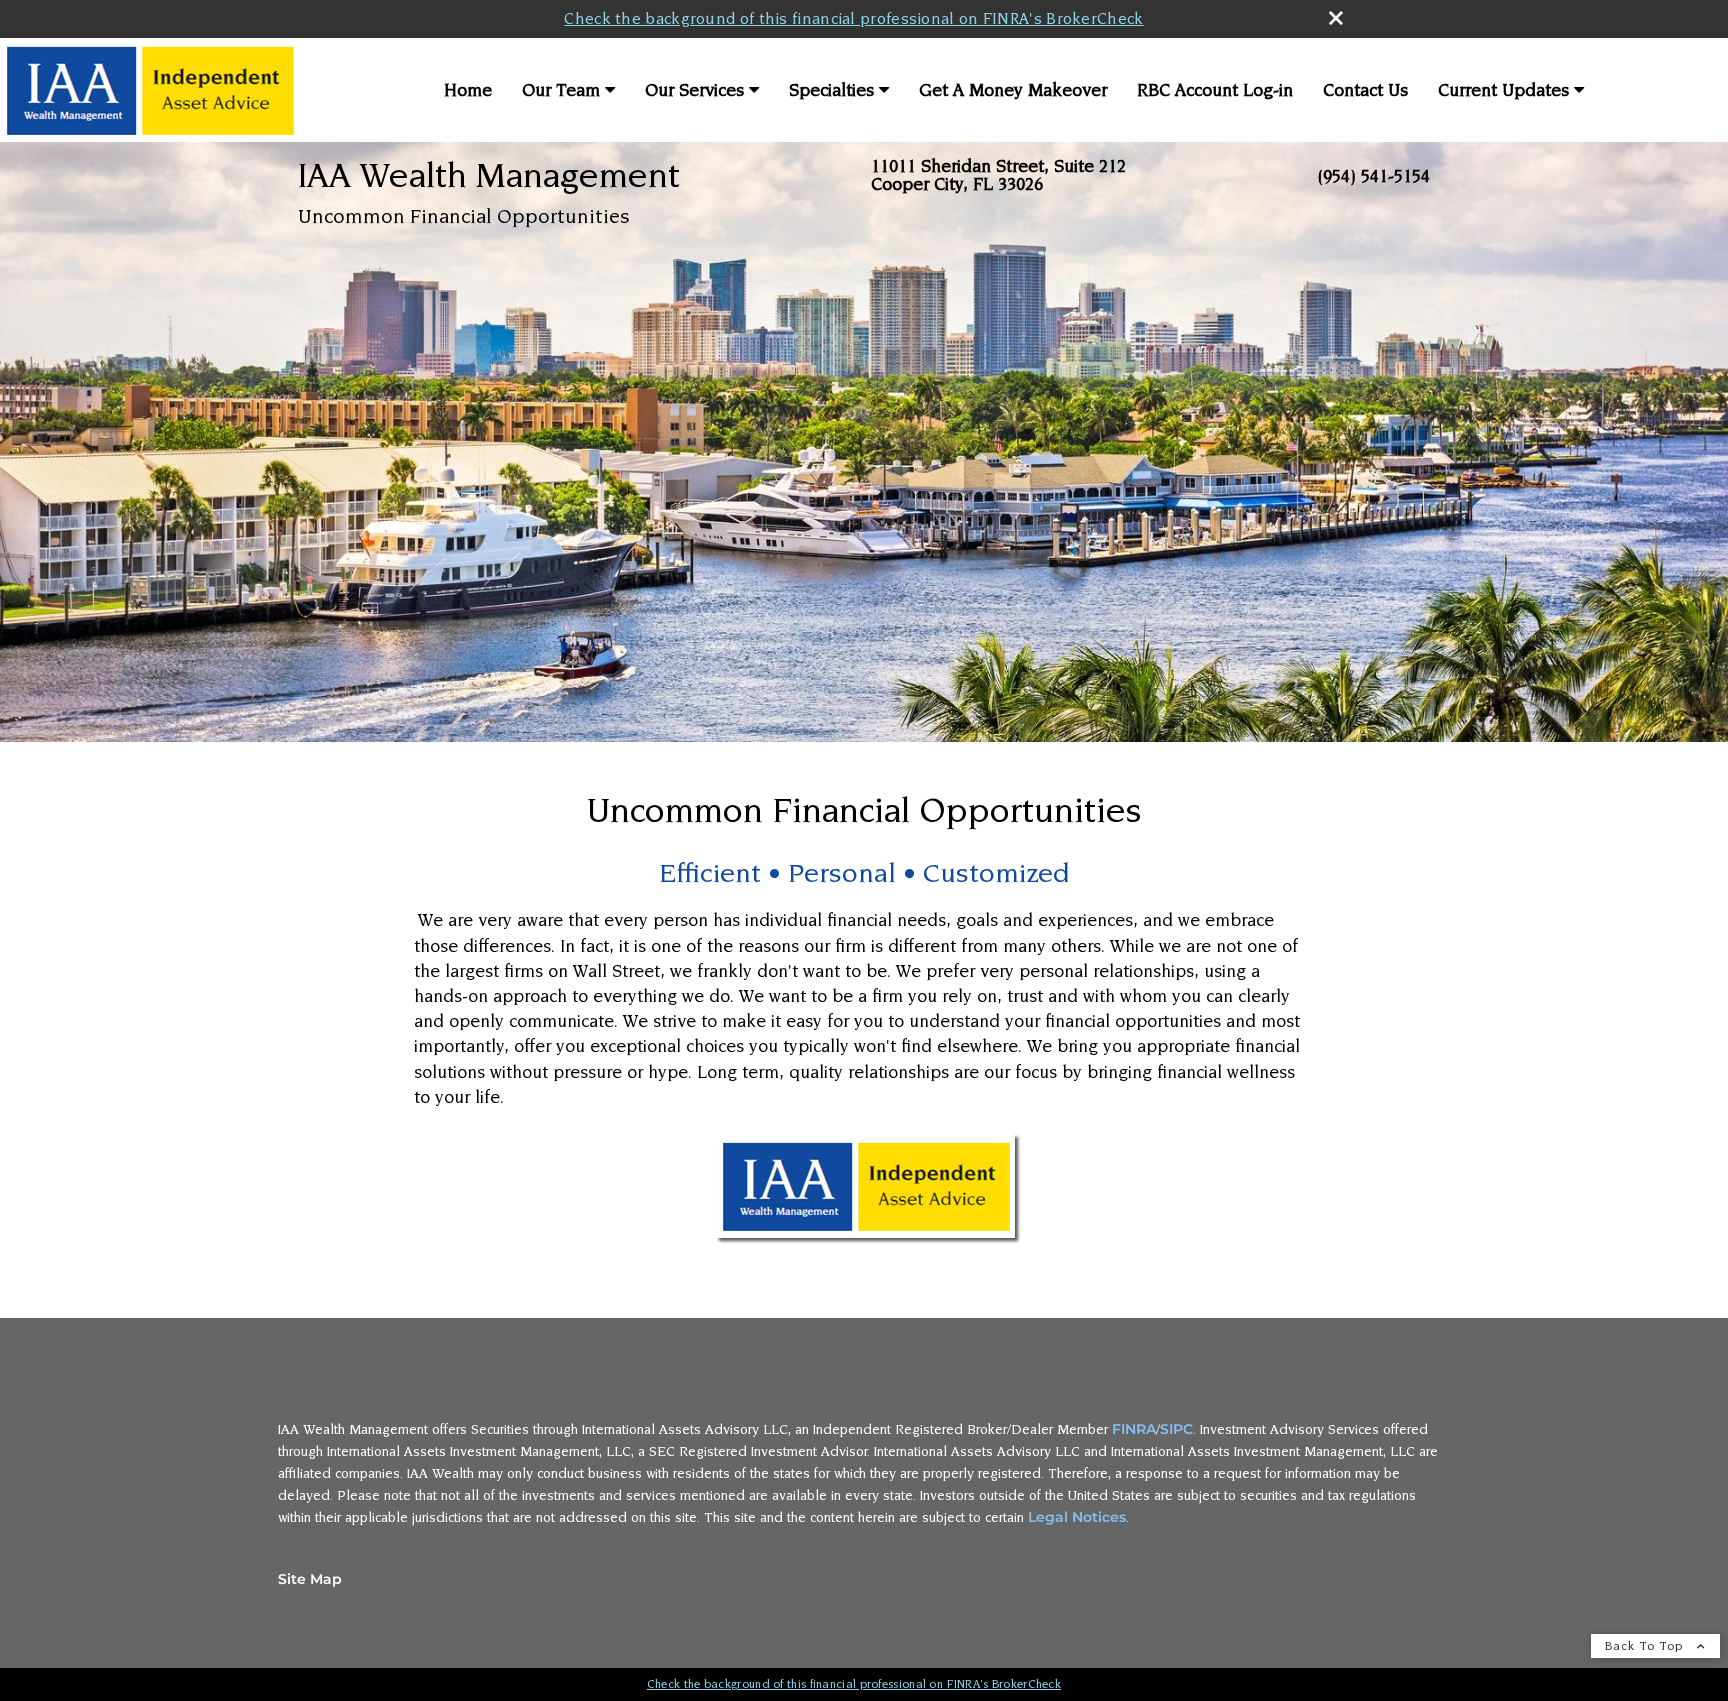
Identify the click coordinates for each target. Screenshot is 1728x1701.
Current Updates (1503, 90)
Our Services (694, 90)
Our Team (561, 90)
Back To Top (1646, 1646)
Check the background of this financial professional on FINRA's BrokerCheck (853, 18)
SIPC (1176, 1429)
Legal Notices (1077, 1517)
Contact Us (1365, 90)
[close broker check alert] (1336, 18)
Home (468, 90)
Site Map (310, 1579)
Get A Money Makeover (1013, 90)
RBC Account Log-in (1215, 90)
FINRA (1134, 1429)
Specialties (831, 90)
